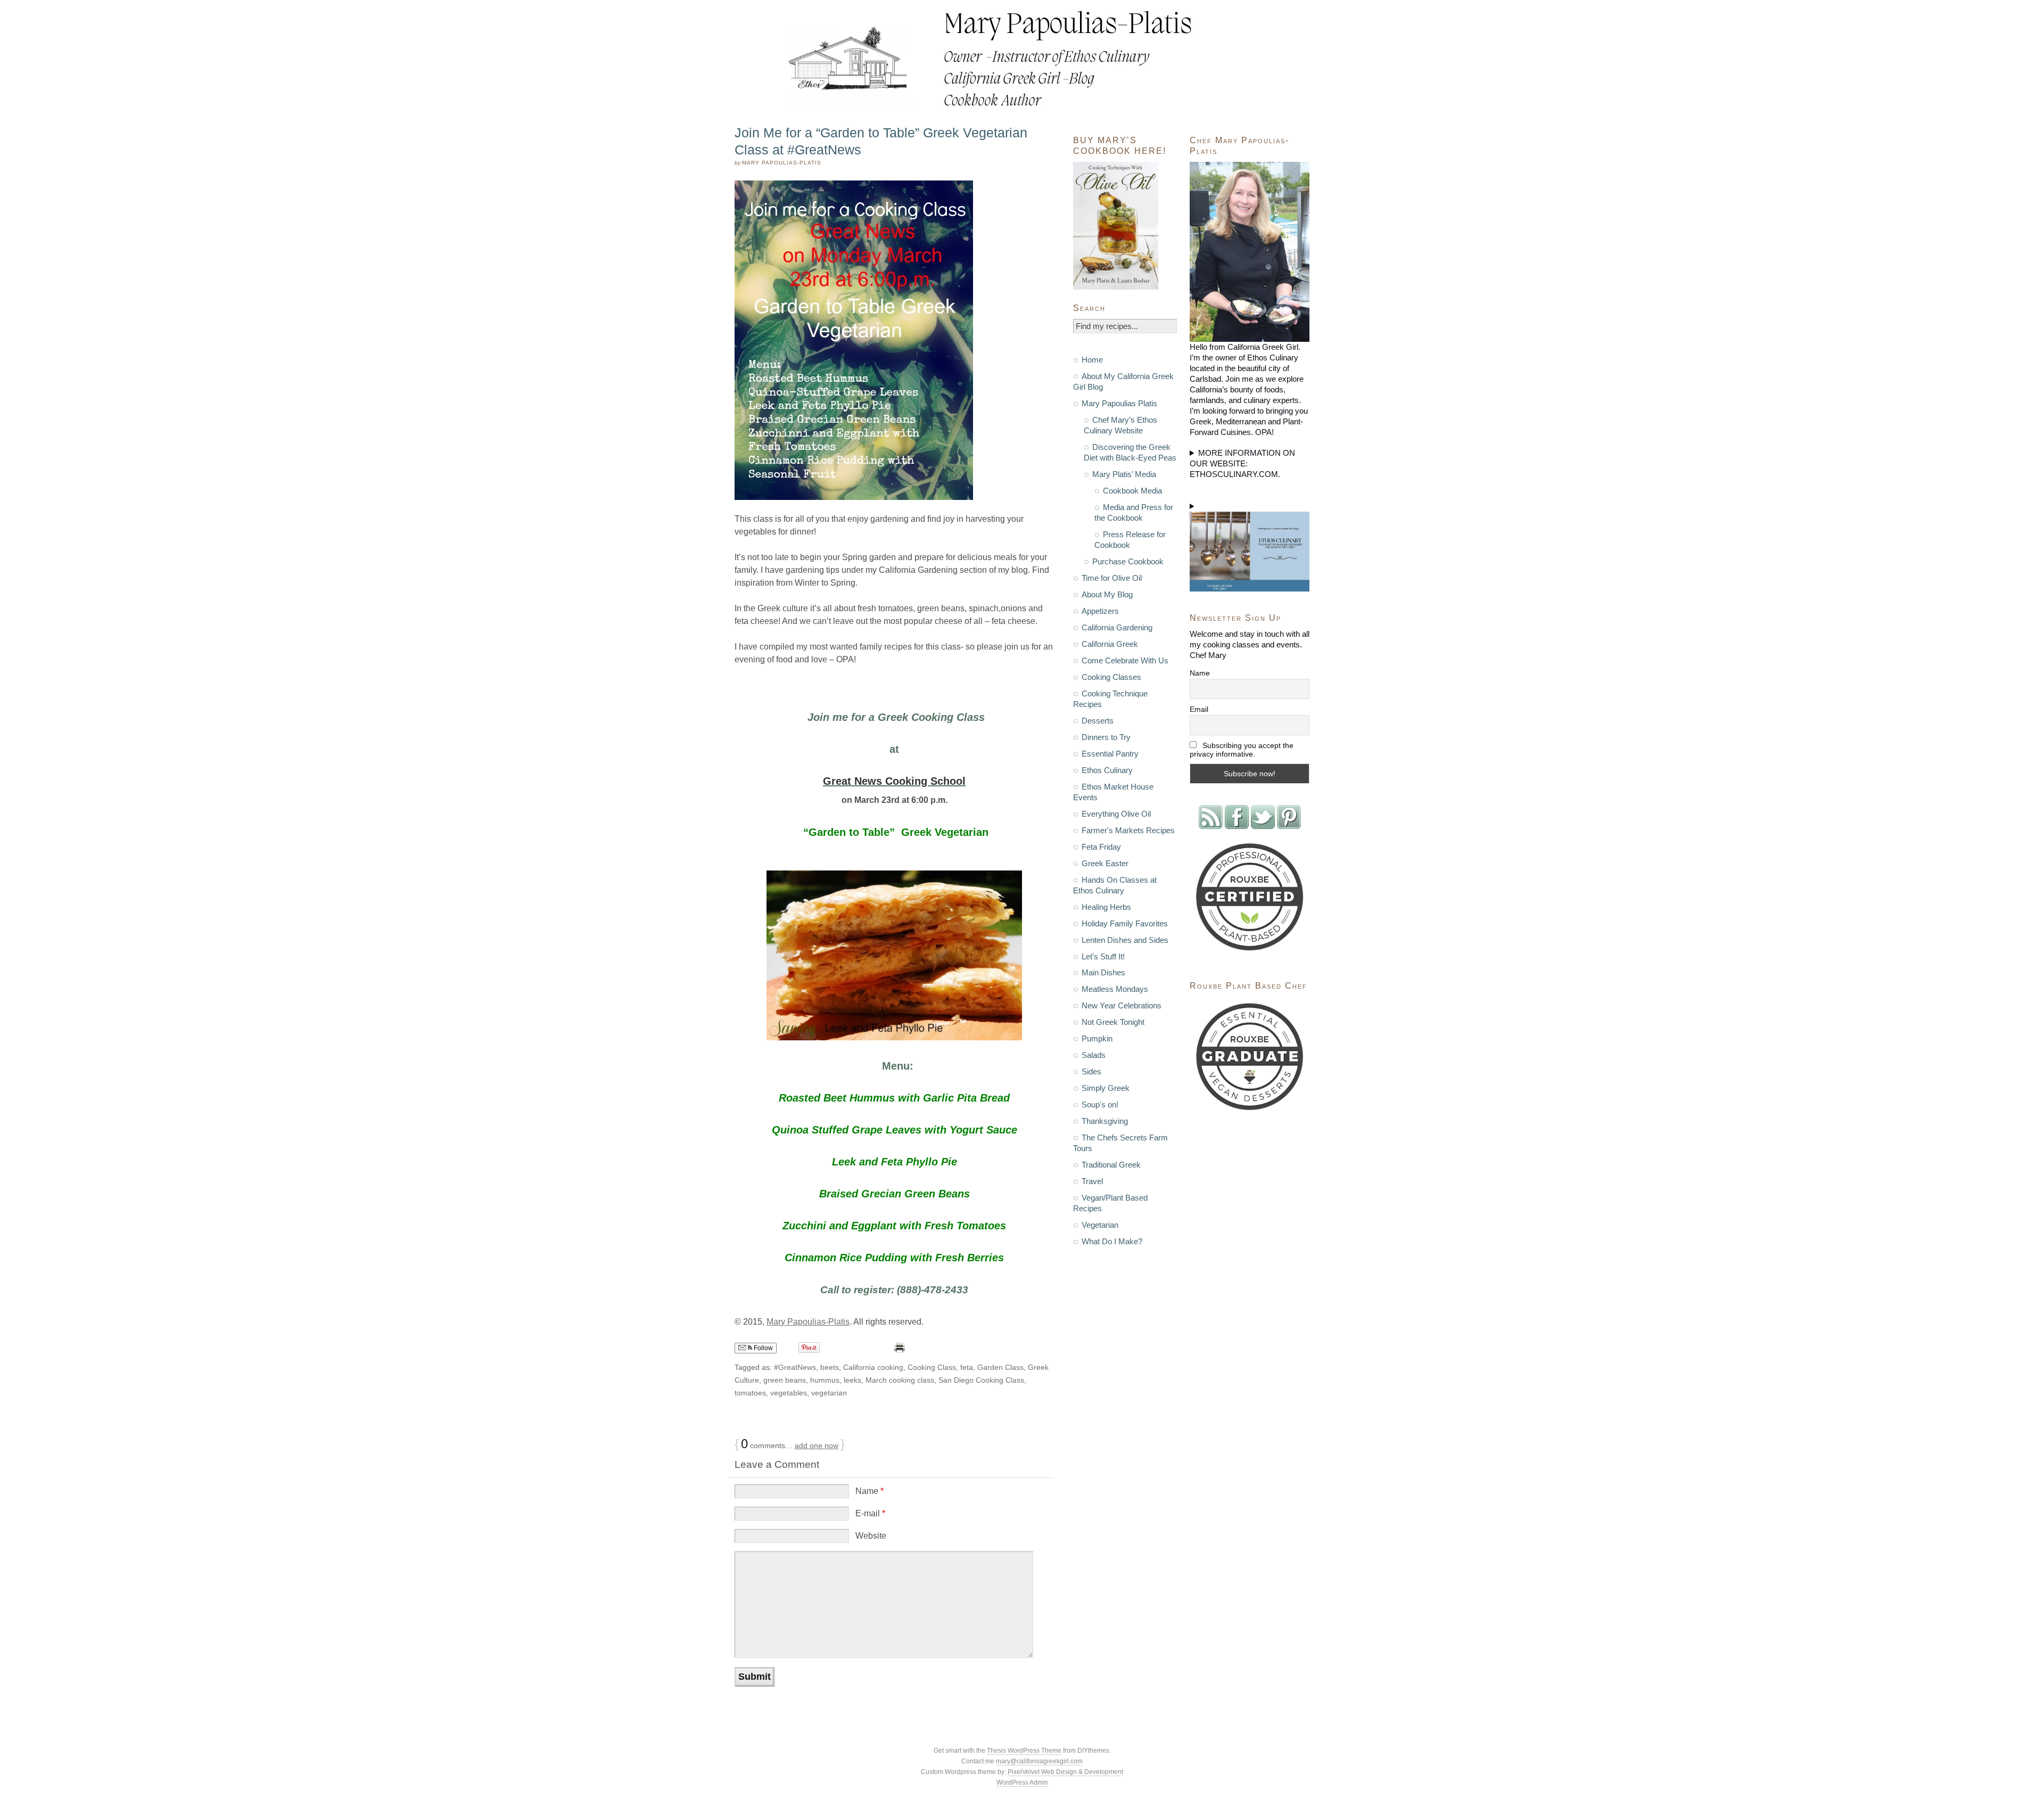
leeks (852, 1380)
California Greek (1110, 644)
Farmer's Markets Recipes (1128, 830)
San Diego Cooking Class (981, 1380)
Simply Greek (1106, 1088)
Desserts (1098, 721)
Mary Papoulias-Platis (808, 1322)
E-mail (870, 1513)
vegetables (789, 1393)
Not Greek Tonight (1113, 1022)
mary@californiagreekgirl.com (1039, 1761)
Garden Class (1000, 1367)
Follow (763, 1348)
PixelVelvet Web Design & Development (1065, 1772)
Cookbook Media (1132, 491)
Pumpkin (1097, 1038)
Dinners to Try (1106, 737)
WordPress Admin (1022, 1783)
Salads (1094, 1055)
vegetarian (829, 1393)
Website (871, 1536)
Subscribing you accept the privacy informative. (1242, 750)
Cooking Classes (1111, 677)
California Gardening (1117, 627)
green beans (785, 1380)
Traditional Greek (1111, 1165)
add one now (817, 1445)
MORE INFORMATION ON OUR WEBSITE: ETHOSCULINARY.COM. (1242, 463)
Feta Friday (1101, 847)
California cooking (873, 1367)
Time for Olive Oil (1112, 578)
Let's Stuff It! (1103, 956)
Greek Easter (1105, 863)
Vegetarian (1100, 1225)
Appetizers (1100, 611)
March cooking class (900, 1380)
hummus (825, 1380)
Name (869, 1491)
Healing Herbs (1106, 907)
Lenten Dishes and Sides (1125, 940)
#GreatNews (795, 1367)
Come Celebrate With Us (1125, 660)
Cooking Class (932, 1367)
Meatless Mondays (1115, 989)
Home (1092, 360)
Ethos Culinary (1107, 770)
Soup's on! (1100, 1104)
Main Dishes (1103, 972)
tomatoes (750, 1393)
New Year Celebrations (1122, 1005)
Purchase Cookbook (1128, 561)
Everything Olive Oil (1116, 814)
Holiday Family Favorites (1125, 923)
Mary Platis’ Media (1124, 474)
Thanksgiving (1105, 1121)
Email (1199, 709)
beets (830, 1367)
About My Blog (1107, 594)
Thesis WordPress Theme (1024, 1751)
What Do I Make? (1112, 1241)
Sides (1091, 1071)
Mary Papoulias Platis (1119, 403)
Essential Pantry (1110, 754)
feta (967, 1367)
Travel (1092, 1181)
